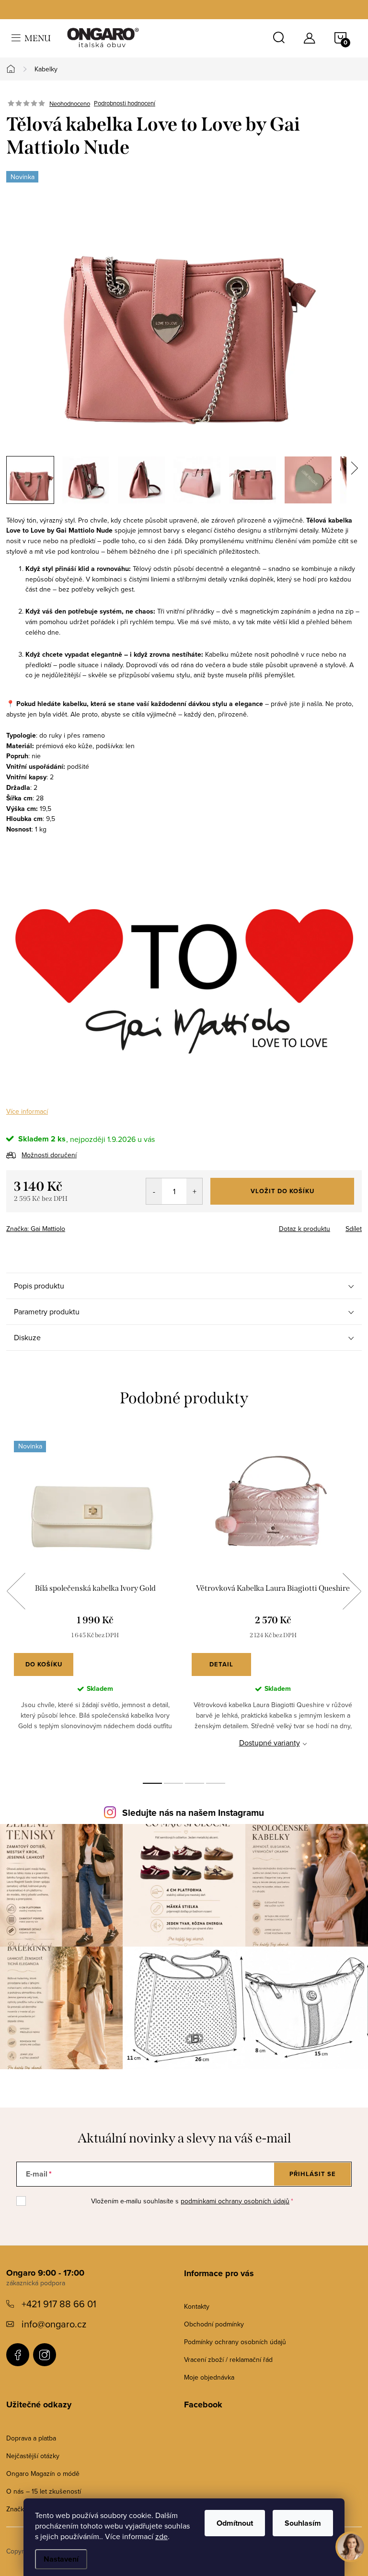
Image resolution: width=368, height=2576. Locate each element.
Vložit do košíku (282, 1191)
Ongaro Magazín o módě (43, 2473)
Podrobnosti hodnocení (125, 103)
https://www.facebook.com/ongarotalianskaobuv (18, 2355)
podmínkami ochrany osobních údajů (235, 2201)
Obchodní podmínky (214, 2324)
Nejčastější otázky (33, 2456)
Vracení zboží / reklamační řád (228, 2359)
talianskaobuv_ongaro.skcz (45, 2355)
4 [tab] (216, 1783)
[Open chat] (351, 2552)
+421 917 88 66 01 (59, 2304)
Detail (221, 1664)
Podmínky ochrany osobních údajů (235, 2342)
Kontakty (197, 2306)
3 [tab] (195, 1783)
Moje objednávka (209, 2377)
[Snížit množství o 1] (154, 1191)
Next (352, 1591)
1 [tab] (152, 1783)
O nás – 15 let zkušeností (44, 2491)
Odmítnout (235, 2523)
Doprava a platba (31, 2438)
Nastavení (61, 2559)
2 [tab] (173, 1783)
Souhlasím (303, 2523)
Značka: (36, 1229)
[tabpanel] (95, 1602)
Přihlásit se (313, 2174)
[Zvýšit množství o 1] (194, 1191)
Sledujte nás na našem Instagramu (193, 1813)
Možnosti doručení (49, 1155)
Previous (16, 1591)
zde (161, 2536)
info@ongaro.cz (54, 2324)
